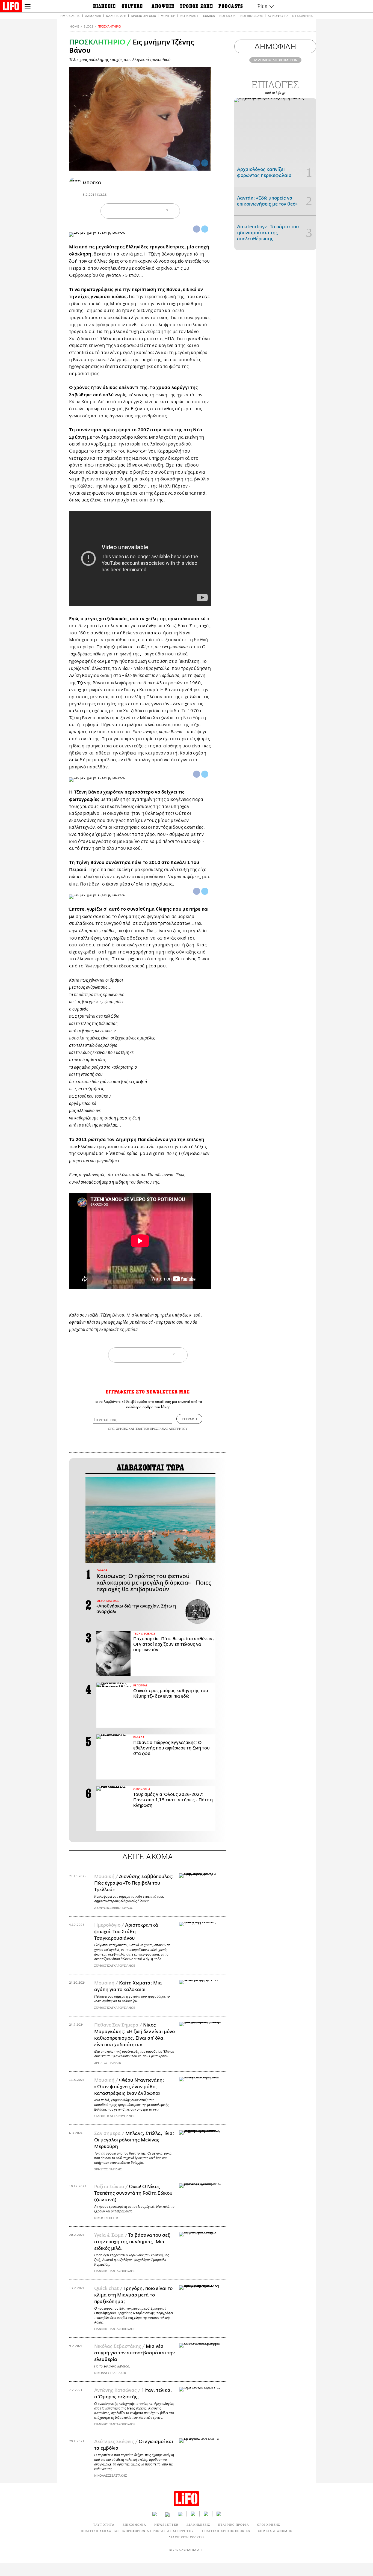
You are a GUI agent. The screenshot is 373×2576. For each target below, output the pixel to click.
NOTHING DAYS (252, 16)
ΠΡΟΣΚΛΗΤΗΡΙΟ (109, 27)
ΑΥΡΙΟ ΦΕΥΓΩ (278, 16)
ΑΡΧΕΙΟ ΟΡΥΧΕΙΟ (143, 16)
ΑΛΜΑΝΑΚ (93, 16)
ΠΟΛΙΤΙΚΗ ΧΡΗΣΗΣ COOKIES (226, 2531)
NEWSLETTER (166, 2525)
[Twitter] (205, 163)
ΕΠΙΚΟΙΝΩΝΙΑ (134, 2525)
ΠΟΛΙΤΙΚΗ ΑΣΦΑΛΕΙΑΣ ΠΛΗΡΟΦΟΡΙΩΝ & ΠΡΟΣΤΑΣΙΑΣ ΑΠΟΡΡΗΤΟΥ (137, 2531)
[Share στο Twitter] (205, 229)
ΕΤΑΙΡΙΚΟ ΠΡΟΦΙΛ (234, 2525)
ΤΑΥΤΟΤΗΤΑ (104, 2525)
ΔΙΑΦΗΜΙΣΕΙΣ (198, 2525)
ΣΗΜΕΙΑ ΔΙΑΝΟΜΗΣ (275, 2531)
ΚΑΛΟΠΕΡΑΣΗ (116, 16)
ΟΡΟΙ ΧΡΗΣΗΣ (118, 1429)
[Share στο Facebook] (197, 229)
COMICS (209, 16)
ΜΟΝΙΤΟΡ (168, 16)
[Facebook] (197, 163)
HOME (74, 27)
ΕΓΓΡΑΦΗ (189, 1419)
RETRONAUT (189, 16)
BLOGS (88, 27)
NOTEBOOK (227, 16)
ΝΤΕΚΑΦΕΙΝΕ (302, 16)
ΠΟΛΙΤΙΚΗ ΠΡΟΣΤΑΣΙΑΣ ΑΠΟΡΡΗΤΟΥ (161, 1429)
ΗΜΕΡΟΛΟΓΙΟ (70, 16)
